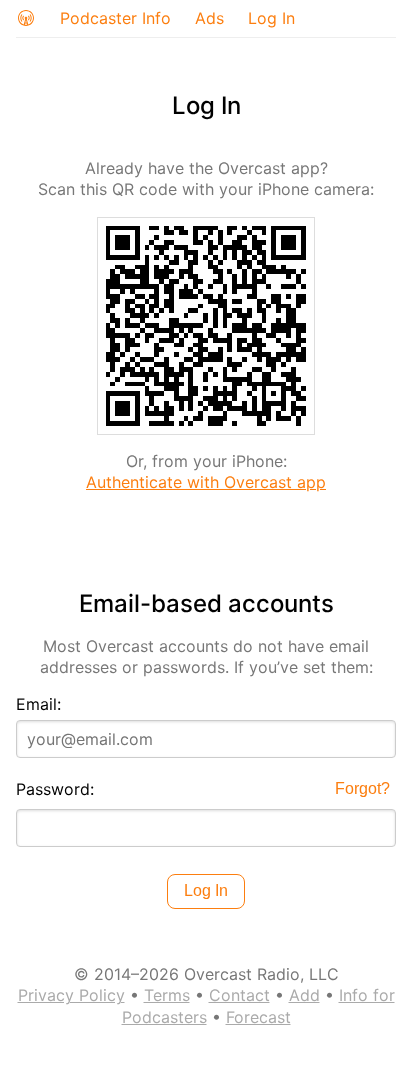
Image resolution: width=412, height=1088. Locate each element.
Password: (55, 789)
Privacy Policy (71, 995)
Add (304, 995)
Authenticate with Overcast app (206, 482)
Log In (271, 18)
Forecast (258, 1017)
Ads (209, 18)
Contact (239, 995)
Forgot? (362, 788)
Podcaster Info (115, 18)
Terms (167, 995)
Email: (38, 704)
